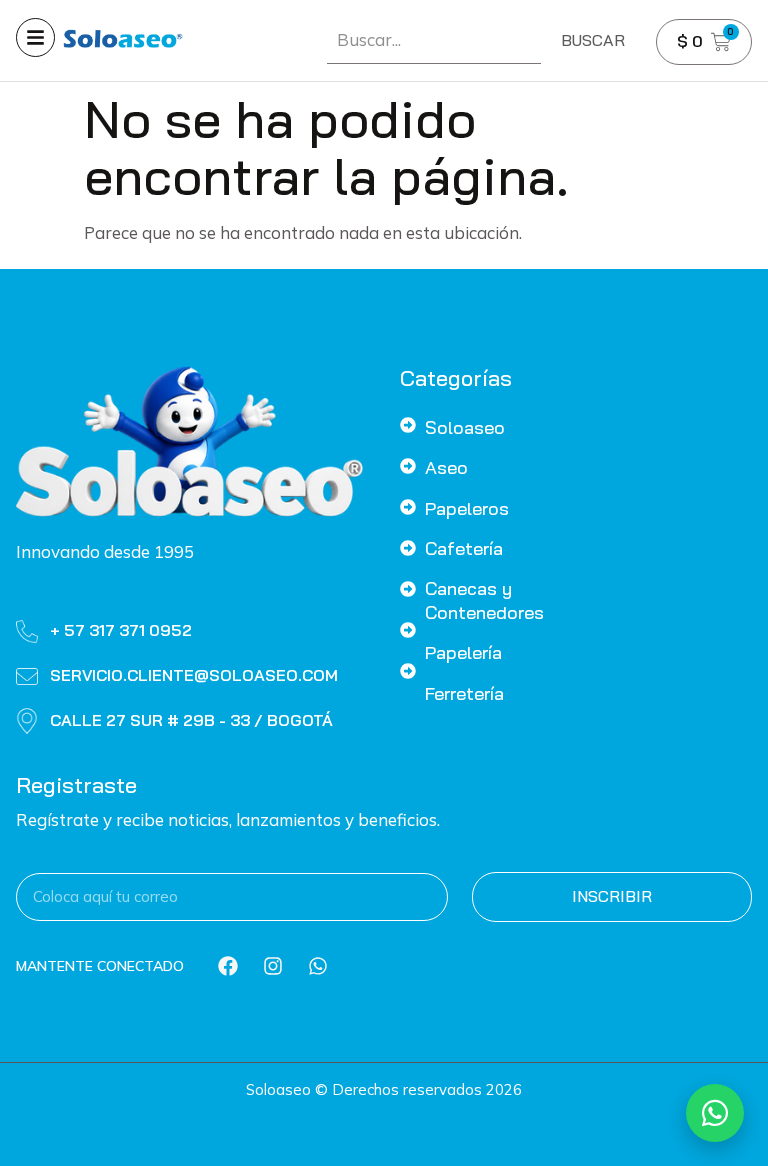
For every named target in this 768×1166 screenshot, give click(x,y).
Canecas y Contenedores (484, 600)
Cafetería (464, 548)
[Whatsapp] (318, 966)
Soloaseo (465, 427)
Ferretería (464, 693)
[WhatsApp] (715, 1113)
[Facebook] (228, 966)
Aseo (446, 467)
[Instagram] (273, 966)
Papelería (463, 652)
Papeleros (467, 508)
